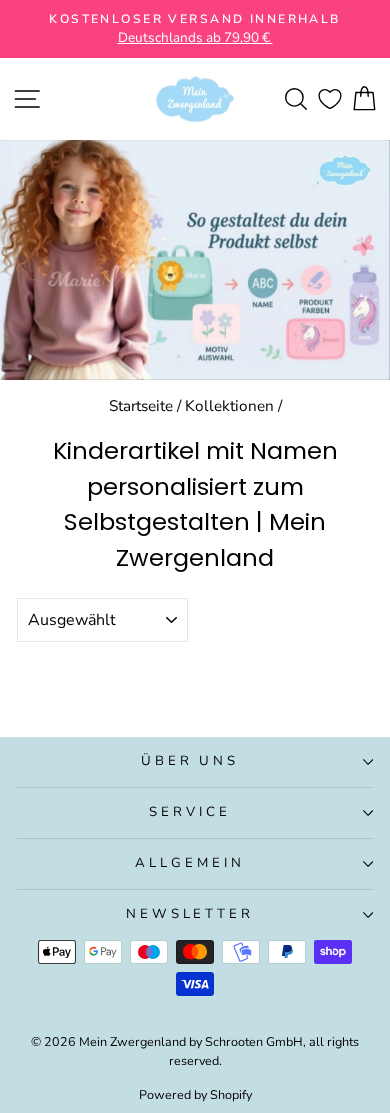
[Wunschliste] (330, 99)
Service (190, 812)
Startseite (141, 406)
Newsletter (190, 914)
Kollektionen (229, 406)
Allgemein (190, 863)
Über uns (190, 761)
